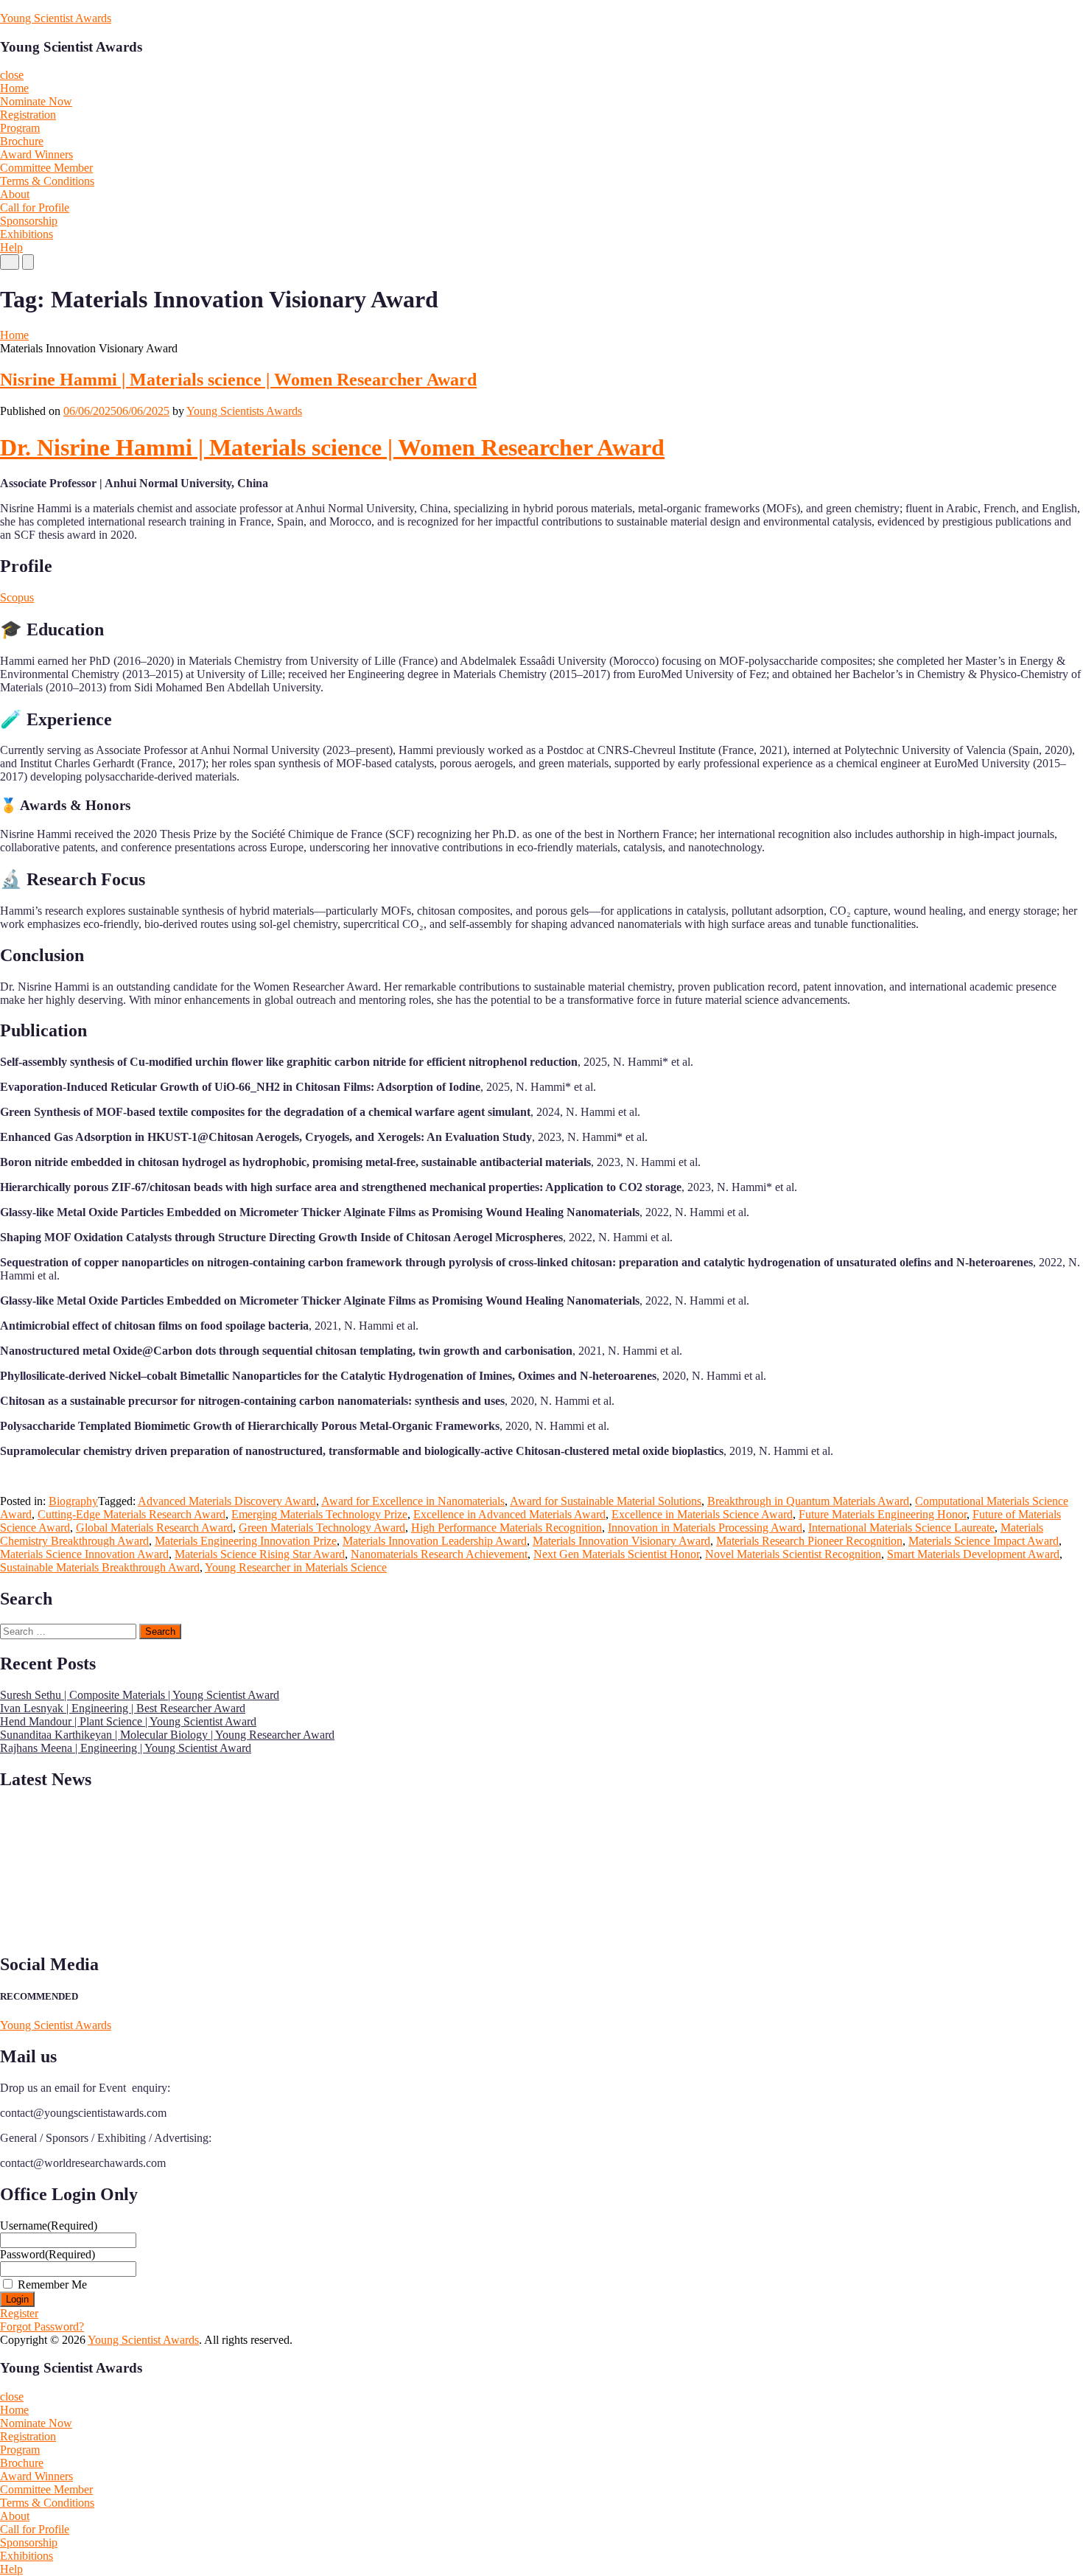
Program (20, 128)
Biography (73, 1501)
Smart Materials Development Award (973, 1554)
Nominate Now (36, 101)
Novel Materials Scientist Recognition (793, 1554)
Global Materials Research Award (154, 1528)
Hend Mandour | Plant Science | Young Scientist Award (128, 1721)
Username (49, 2226)
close (12, 75)
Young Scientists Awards (244, 411)
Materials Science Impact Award (984, 1541)
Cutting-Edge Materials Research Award (132, 1514)
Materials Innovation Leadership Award (435, 1541)
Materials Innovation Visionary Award (621, 1541)
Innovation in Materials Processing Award (705, 1528)
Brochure (22, 141)
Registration (28, 115)
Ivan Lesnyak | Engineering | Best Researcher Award (123, 1708)
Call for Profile (35, 207)
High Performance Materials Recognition (507, 1528)
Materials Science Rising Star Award (260, 1554)
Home (14, 88)
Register (19, 2313)
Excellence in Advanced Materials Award (509, 1514)
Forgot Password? (42, 2327)
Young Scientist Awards (56, 18)
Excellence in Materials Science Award (702, 1514)
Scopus (17, 597)
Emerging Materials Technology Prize (319, 1514)
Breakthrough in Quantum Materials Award (808, 1501)
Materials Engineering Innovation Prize (246, 1541)
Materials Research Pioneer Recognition (809, 1541)
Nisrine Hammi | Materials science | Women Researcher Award (238, 380)
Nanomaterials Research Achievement (439, 1554)
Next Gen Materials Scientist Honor (616, 1554)
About (15, 194)
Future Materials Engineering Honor (883, 1514)
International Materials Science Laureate (901, 1528)
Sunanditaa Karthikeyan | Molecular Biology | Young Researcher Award (167, 1735)
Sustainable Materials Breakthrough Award (100, 1567)
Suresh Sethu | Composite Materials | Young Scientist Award (140, 1695)
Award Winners (36, 154)
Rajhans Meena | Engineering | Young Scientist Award (126, 1748)
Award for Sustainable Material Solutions (606, 1501)
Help (11, 247)
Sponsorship (29, 221)
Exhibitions (27, 234)
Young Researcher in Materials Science (296, 1567)
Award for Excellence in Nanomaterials (413, 1501)
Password (48, 2254)
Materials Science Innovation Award (84, 1554)
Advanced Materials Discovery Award (227, 1501)
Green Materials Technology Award (322, 1528)
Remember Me (52, 2284)
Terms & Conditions (47, 181)
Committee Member (46, 168)
